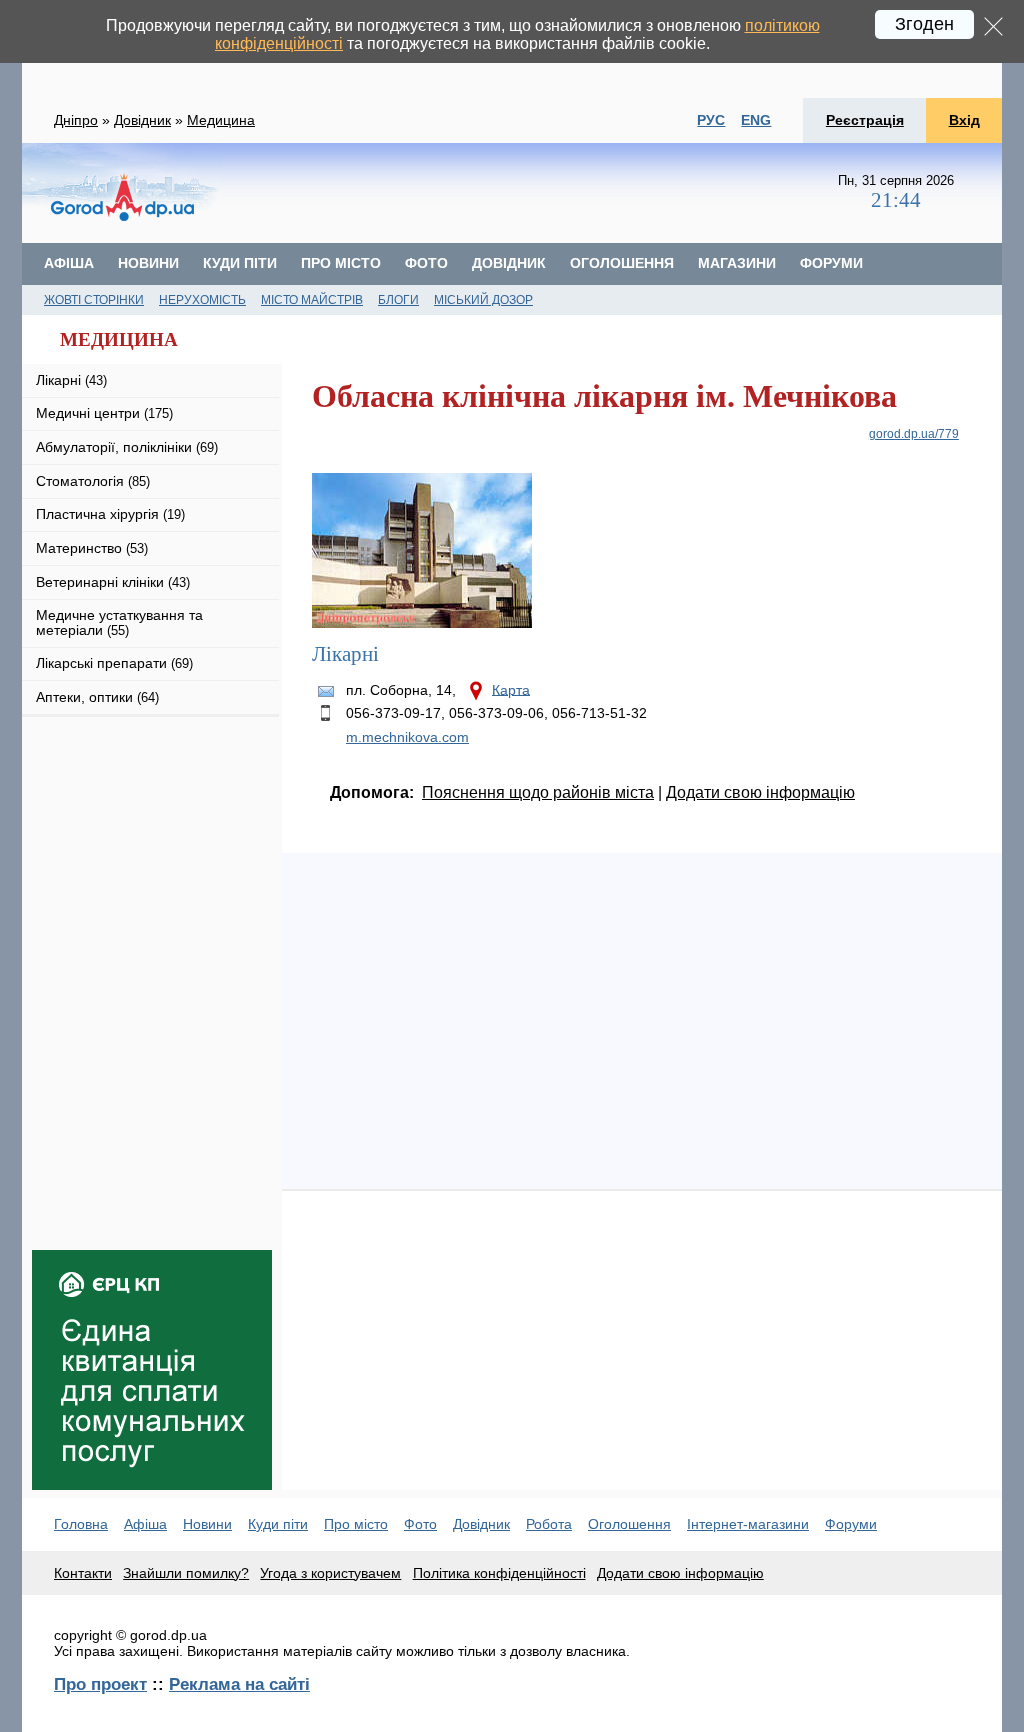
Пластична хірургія (110, 514)
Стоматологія (93, 481)
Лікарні (71, 380)
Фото (426, 263)
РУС (711, 120)
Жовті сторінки (94, 300)
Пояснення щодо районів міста (538, 792)
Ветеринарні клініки (113, 582)
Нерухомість (202, 300)
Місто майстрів (312, 300)
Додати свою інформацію (760, 792)
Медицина (221, 120)
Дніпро (76, 120)
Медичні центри (104, 413)
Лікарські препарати (114, 663)
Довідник (142, 120)
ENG (756, 120)
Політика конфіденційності (499, 1573)
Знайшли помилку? (186, 1573)
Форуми (831, 263)
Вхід (964, 120)
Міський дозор (483, 300)
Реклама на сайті (239, 1684)
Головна (81, 1524)
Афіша (69, 263)
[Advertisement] (152, 846)
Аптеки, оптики (97, 697)
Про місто (341, 263)
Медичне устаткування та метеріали (119, 622)
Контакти (83, 1573)
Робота (549, 1524)
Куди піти (240, 263)
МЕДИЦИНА (119, 339)
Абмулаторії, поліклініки (127, 447)
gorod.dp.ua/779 (914, 434)
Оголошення (622, 263)
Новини (148, 263)
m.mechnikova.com (407, 737)
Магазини (737, 263)
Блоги (398, 300)
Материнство (92, 548)
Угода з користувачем (330, 1573)
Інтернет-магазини (748, 1524)
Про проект (100, 1684)
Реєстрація (865, 120)
